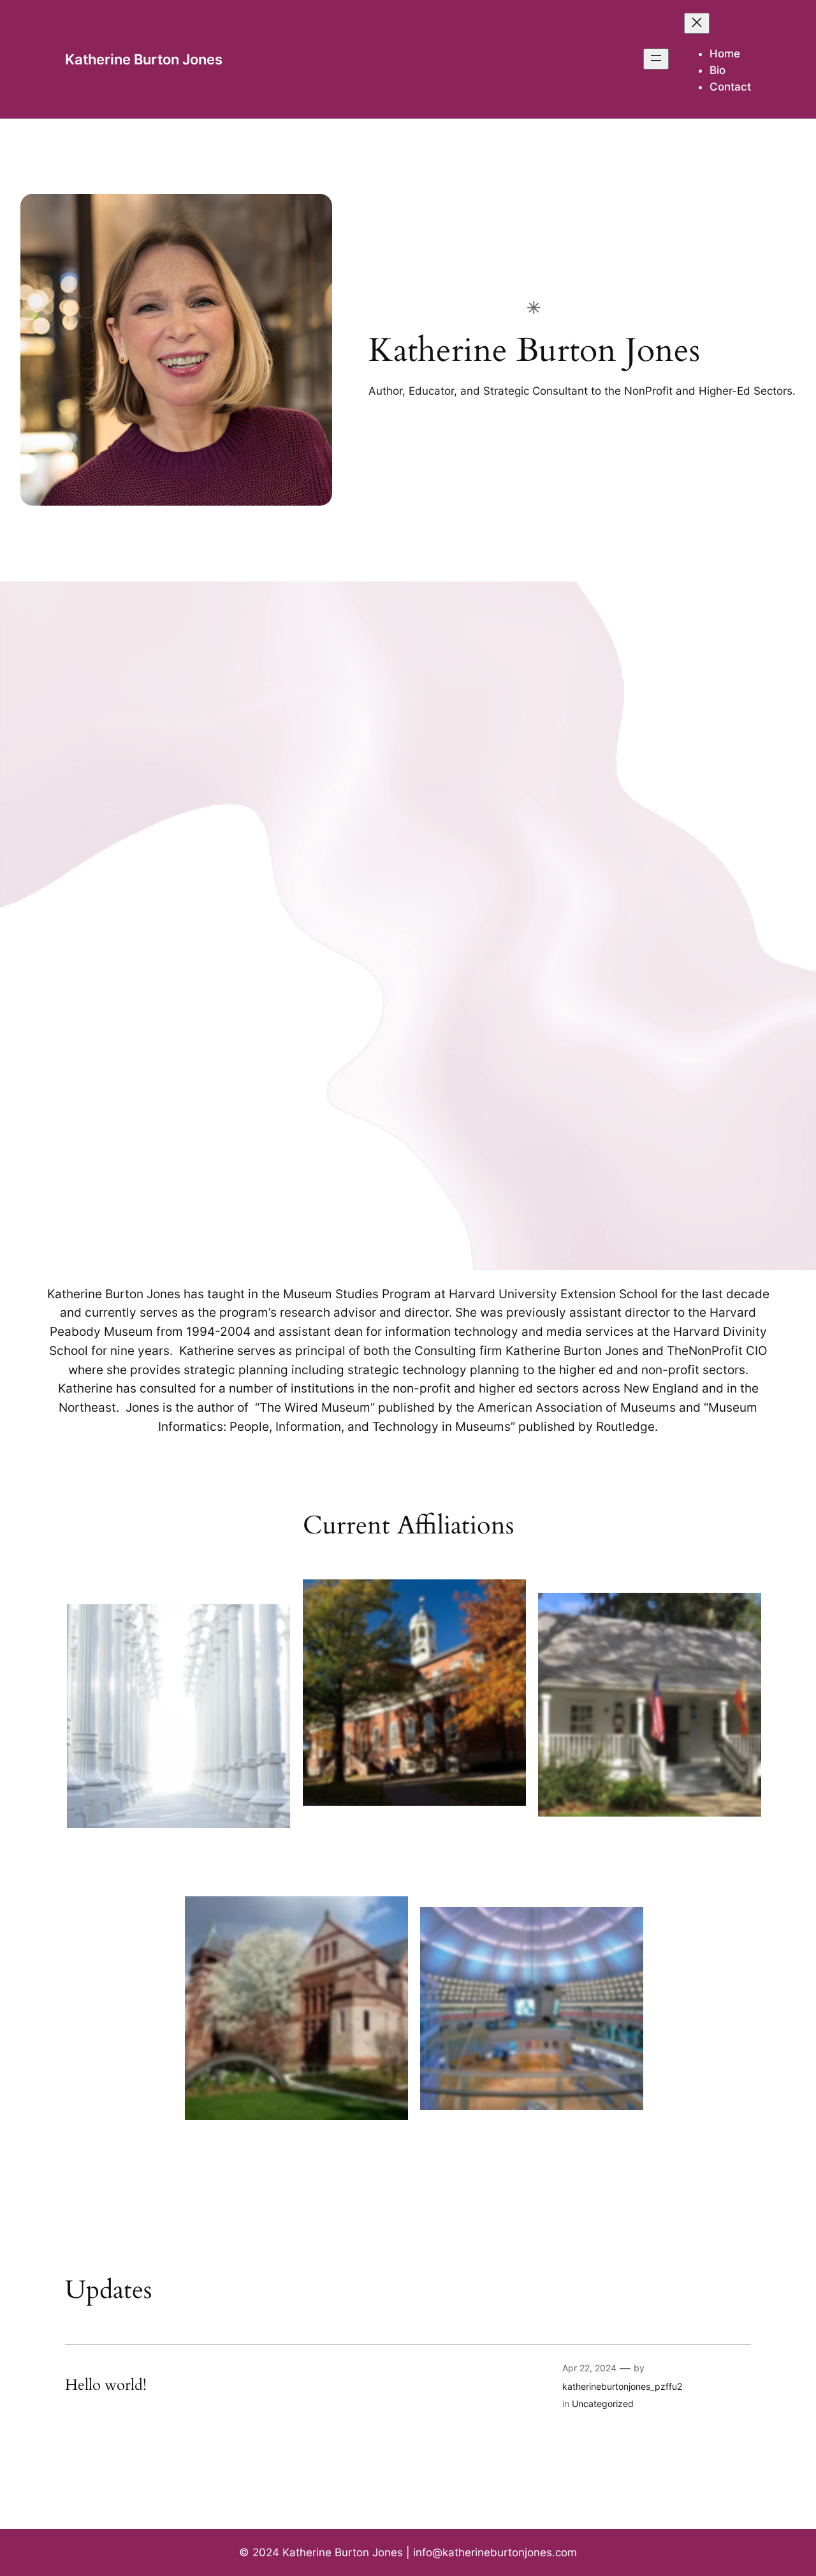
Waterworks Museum (297, 2136)
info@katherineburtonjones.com (495, 2552)
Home (725, 54)
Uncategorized (603, 2404)
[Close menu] (697, 23)
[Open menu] (656, 59)
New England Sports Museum (532, 2126)
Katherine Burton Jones (144, 59)
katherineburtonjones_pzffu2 (622, 2386)
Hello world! (106, 2385)
